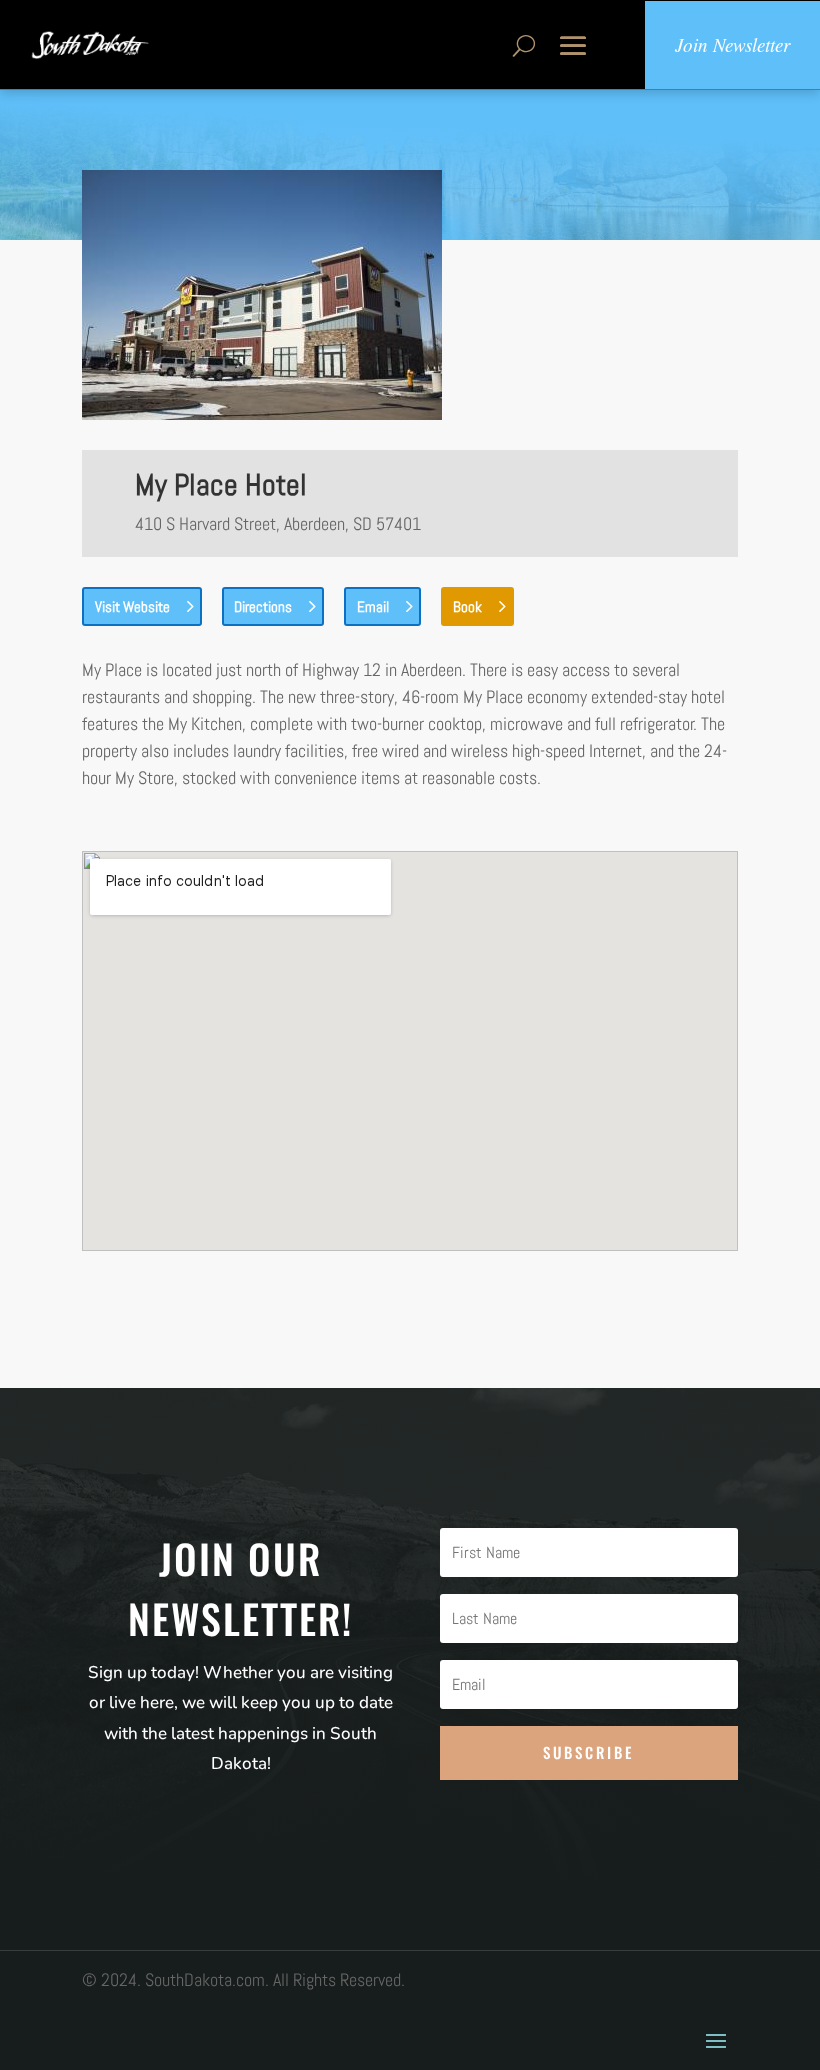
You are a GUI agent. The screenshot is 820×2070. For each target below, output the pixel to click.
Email (373, 606)
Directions (263, 606)
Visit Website (132, 606)
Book (467, 606)
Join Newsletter (732, 44)
